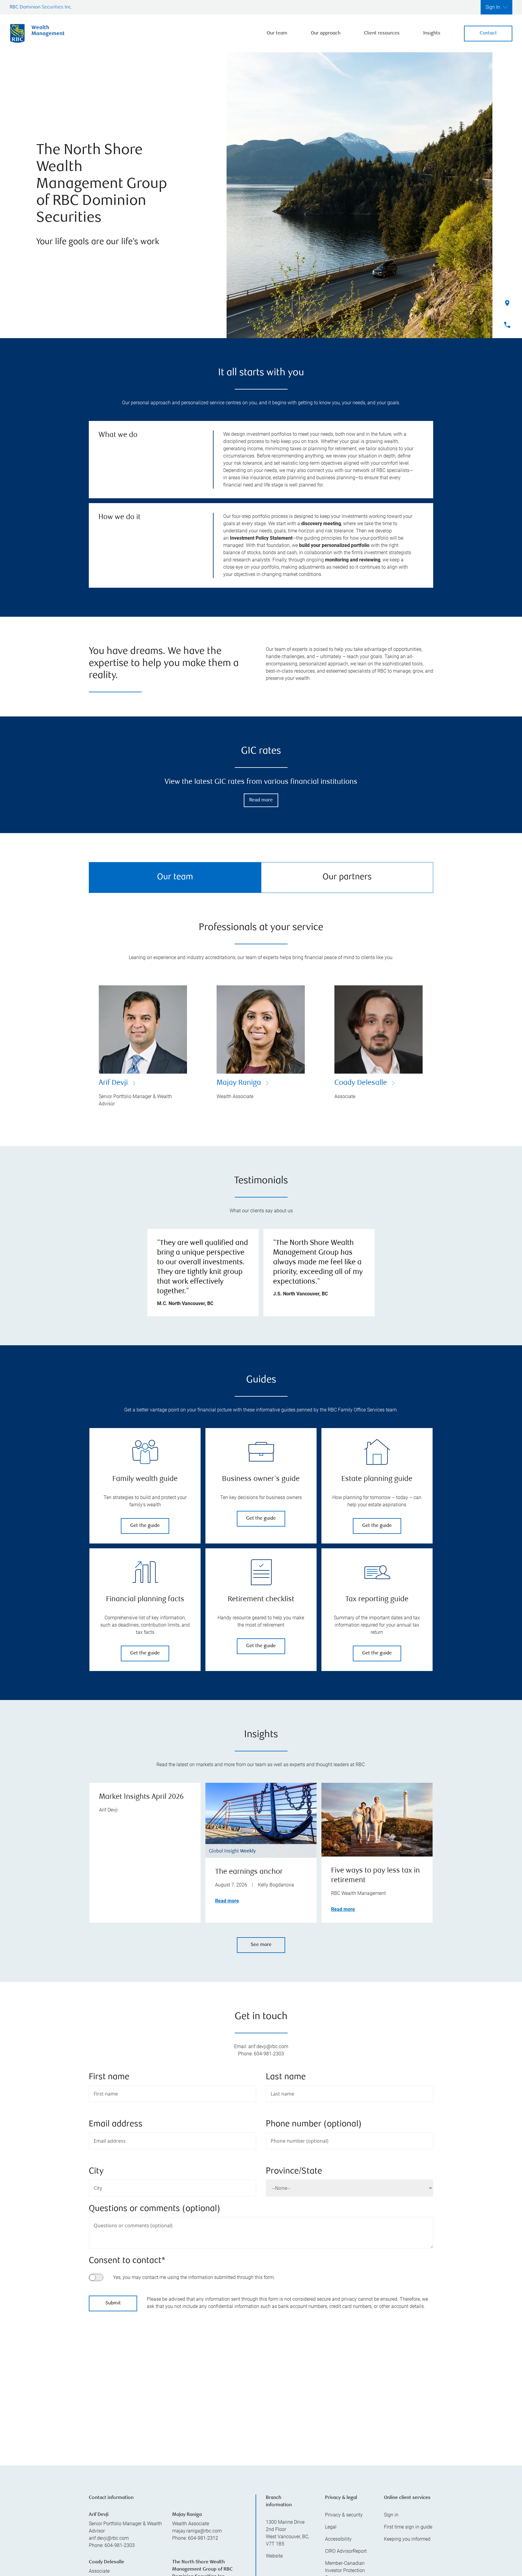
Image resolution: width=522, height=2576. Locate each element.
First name (109, 2077)
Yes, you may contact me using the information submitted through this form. (194, 2277)
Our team (277, 33)
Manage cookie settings (362, 2559)
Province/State (294, 2172)
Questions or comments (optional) (155, 2209)
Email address (116, 2124)
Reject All (363, 2524)
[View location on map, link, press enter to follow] (261, 2384)
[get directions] (261, 2376)
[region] (261, 2384)
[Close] (511, 2518)
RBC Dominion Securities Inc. (41, 7)
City (96, 2172)
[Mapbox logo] (104, 2431)
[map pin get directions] (261, 2376)
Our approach (326, 33)
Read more (261, 800)
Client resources (382, 33)
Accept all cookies (363, 2539)
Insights (432, 33)
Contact (488, 33)
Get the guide (145, 1526)
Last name (286, 2077)
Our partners (347, 877)
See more (261, 1945)
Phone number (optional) (314, 2124)
